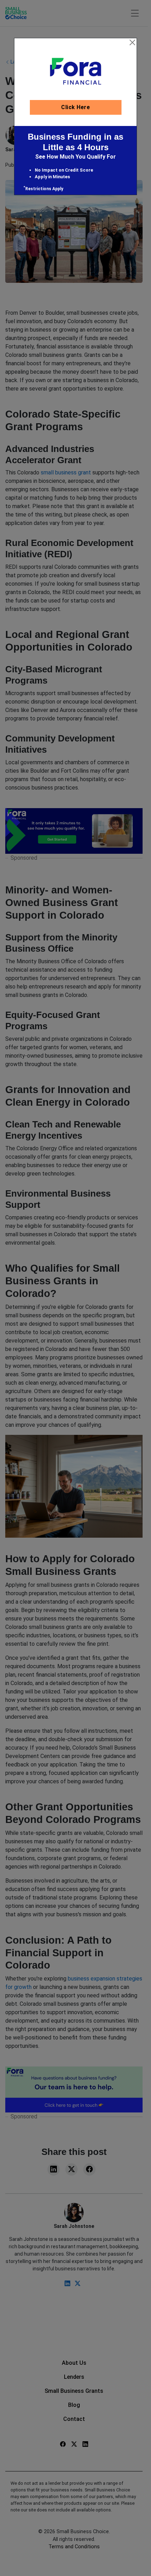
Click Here (75, 107)
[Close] (132, 42)
